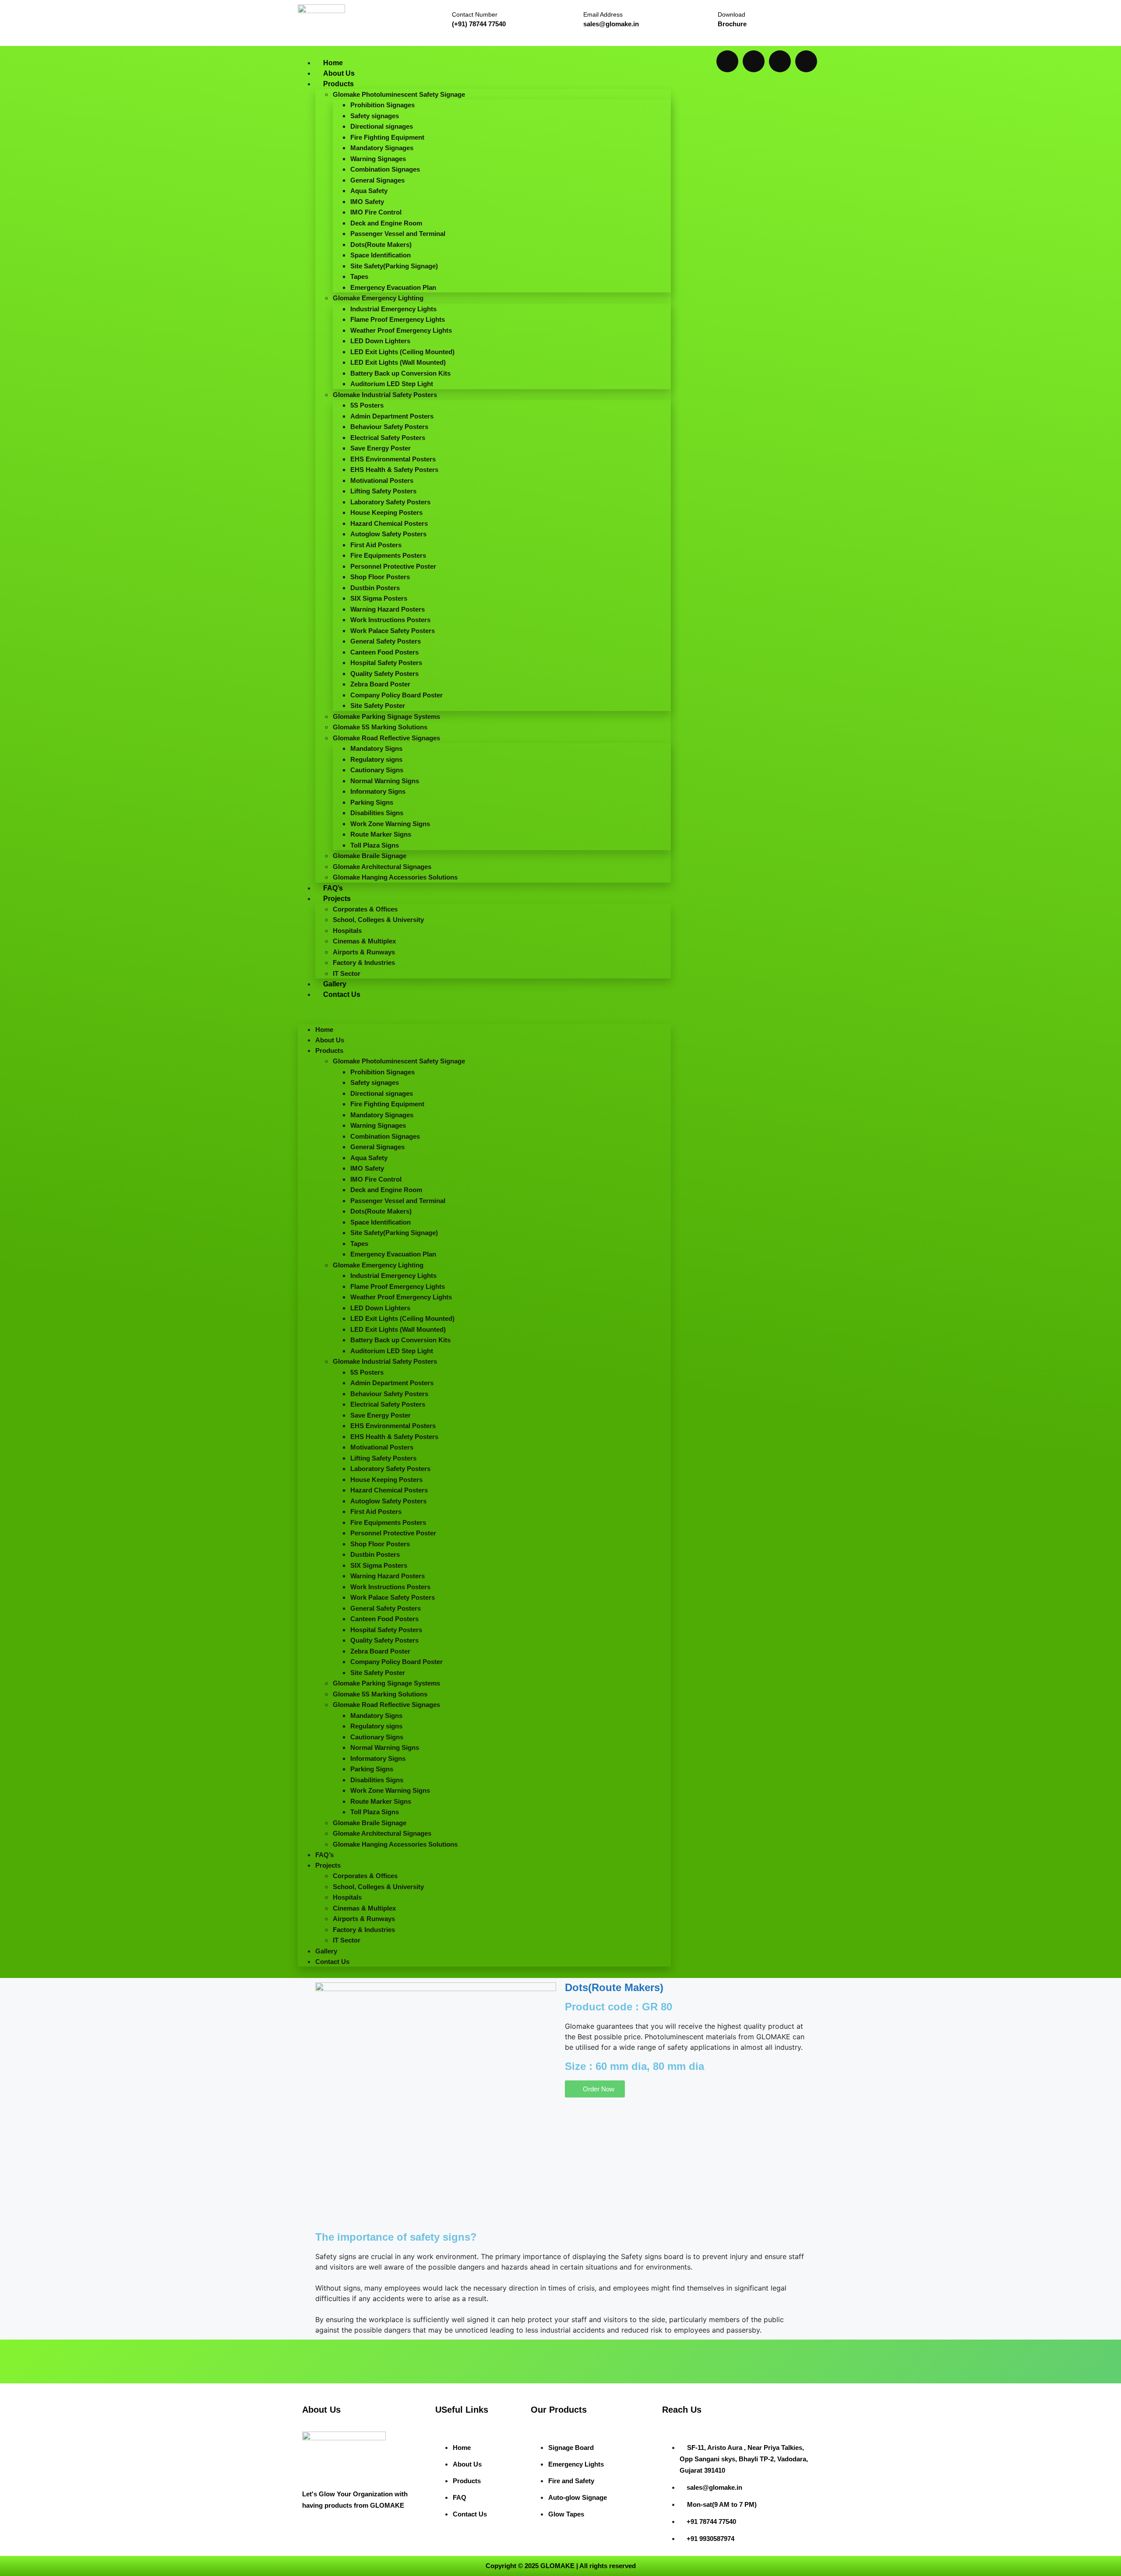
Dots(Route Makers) (381, 245)
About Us (339, 73)
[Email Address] (569, 17)
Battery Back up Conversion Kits (400, 373)
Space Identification (381, 255)
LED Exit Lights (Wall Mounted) (398, 362)
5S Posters (367, 405)
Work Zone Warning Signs (390, 824)
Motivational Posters (382, 480)
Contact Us (342, 994)
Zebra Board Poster (380, 684)
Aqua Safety (369, 191)
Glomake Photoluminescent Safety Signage (399, 94)
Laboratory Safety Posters (390, 502)
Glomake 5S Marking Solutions (380, 727)
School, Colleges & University (378, 920)
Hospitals (347, 931)
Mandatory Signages (382, 148)
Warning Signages (378, 159)
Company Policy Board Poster (397, 695)
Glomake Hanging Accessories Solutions (395, 877)
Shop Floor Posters (380, 577)
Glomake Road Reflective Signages (386, 738)
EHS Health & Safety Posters (394, 470)
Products (338, 84)
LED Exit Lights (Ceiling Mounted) (402, 352)
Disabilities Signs (377, 813)
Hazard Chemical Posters (389, 523)
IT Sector (347, 973)
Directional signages (382, 126)
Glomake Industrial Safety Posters (385, 395)
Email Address (603, 14)
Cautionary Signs (377, 770)
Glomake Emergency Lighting (378, 298)
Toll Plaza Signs (375, 845)
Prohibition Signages (382, 105)
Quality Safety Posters (384, 674)
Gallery (335, 984)
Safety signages (375, 116)
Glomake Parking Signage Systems (386, 716)
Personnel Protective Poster (393, 566)
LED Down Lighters (380, 341)
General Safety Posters (386, 641)
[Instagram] (780, 61)
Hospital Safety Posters (386, 663)
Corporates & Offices (365, 909)
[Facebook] (754, 61)
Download (731, 14)
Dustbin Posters (375, 588)
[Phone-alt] (806, 61)
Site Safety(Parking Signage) (394, 266)
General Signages (377, 180)
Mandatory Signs (376, 748)
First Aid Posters (376, 545)
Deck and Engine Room (386, 223)
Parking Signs (372, 802)
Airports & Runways (364, 952)
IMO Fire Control (376, 212)
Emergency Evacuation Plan (393, 287)
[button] (484, 1012)
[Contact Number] (437, 17)
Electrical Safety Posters (388, 438)
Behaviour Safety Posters (389, 427)
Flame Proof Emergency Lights (398, 319)
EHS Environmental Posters (393, 459)
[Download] (704, 16)
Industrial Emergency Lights (393, 309)
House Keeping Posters (386, 512)
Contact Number (475, 14)
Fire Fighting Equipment (387, 137)
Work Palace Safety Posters (393, 631)
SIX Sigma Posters (379, 598)
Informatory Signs (378, 791)
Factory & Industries (364, 962)
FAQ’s (333, 888)
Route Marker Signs (381, 834)
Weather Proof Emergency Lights (401, 330)
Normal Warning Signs (385, 781)
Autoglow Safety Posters (388, 534)
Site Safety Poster (378, 706)
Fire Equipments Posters (388, 555)
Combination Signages (385, 169)
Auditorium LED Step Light (392, 384)
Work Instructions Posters (390, 620)
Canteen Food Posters (384, 652)
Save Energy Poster (381, 448)
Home (333, 63)
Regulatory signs (376, 759)
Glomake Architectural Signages (382, 867)
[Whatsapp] (727, 61)
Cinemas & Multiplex (364, 941)
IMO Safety (367, 202)
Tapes (359, 276)
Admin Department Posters (392, 416)
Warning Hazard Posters (388, 609)
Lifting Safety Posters (383, 491)
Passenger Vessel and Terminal (398, 234)
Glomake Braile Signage (370, 856)
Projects (337, 899)
